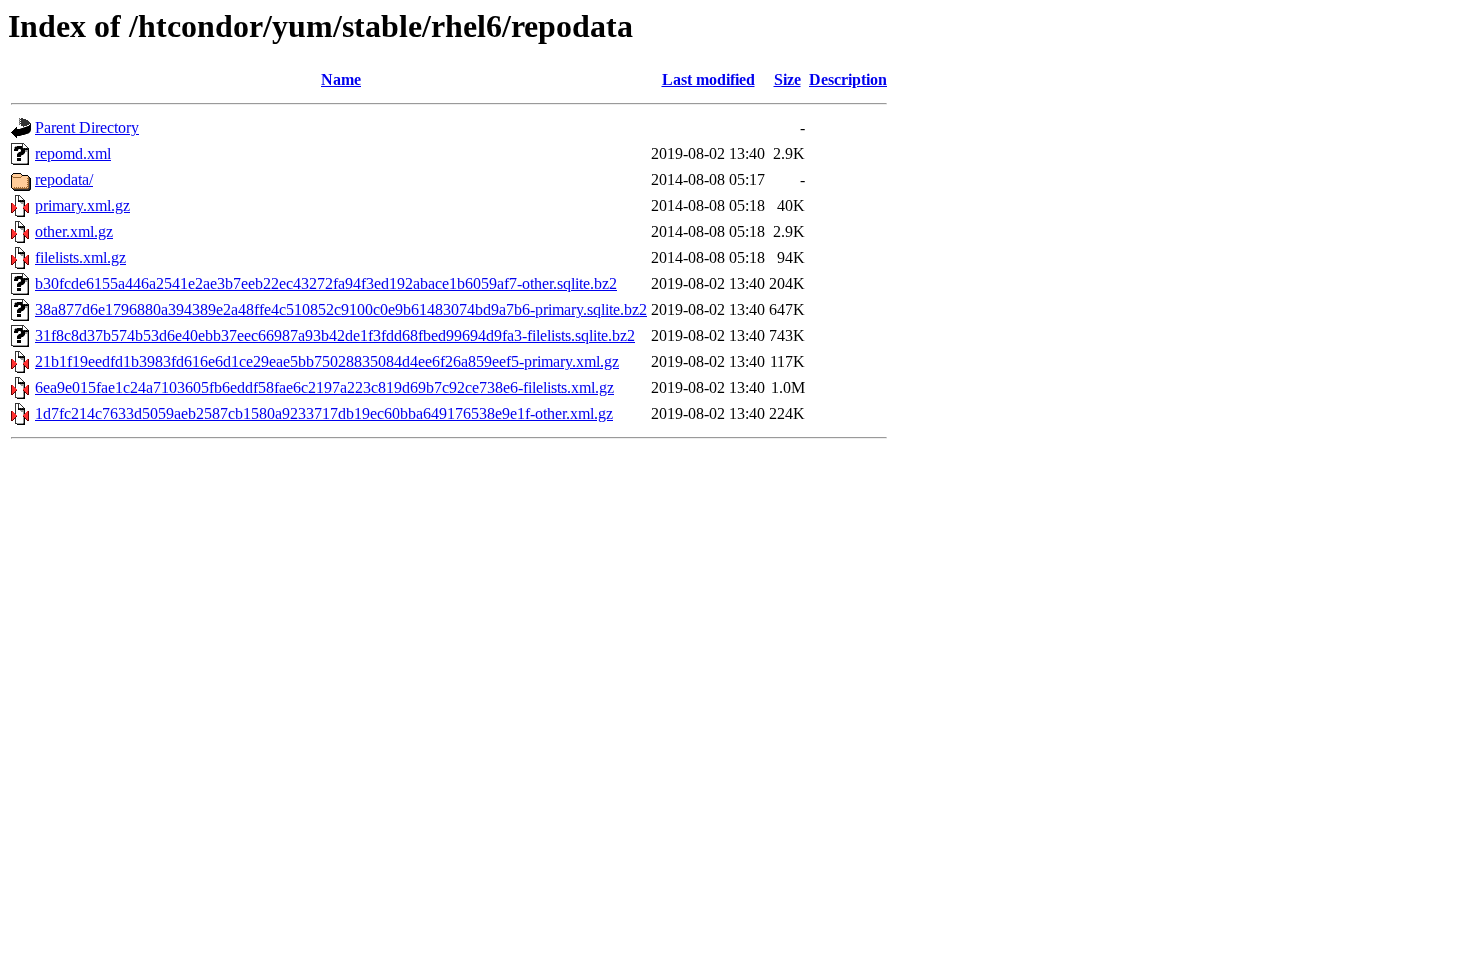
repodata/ (64, 179)
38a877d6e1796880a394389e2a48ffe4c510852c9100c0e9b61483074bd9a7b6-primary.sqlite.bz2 (341, 309)
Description (848, 79)
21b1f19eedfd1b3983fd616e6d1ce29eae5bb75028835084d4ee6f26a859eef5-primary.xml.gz (327, 361)
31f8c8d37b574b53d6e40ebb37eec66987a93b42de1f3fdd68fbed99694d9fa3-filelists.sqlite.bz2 (335, 335)
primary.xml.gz (82, 205)
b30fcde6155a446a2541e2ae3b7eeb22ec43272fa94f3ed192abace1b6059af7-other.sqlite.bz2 (326, 283)
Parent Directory (87, 127)
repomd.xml (73, 153)
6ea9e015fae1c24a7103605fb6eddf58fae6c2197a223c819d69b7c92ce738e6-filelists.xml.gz (324, 387)
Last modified (708, 79)
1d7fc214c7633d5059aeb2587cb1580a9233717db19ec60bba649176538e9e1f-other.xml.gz (324, 413)
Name (341, 79)
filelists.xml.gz (80, 257)
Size (787, 79)
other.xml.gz (74, 231)
